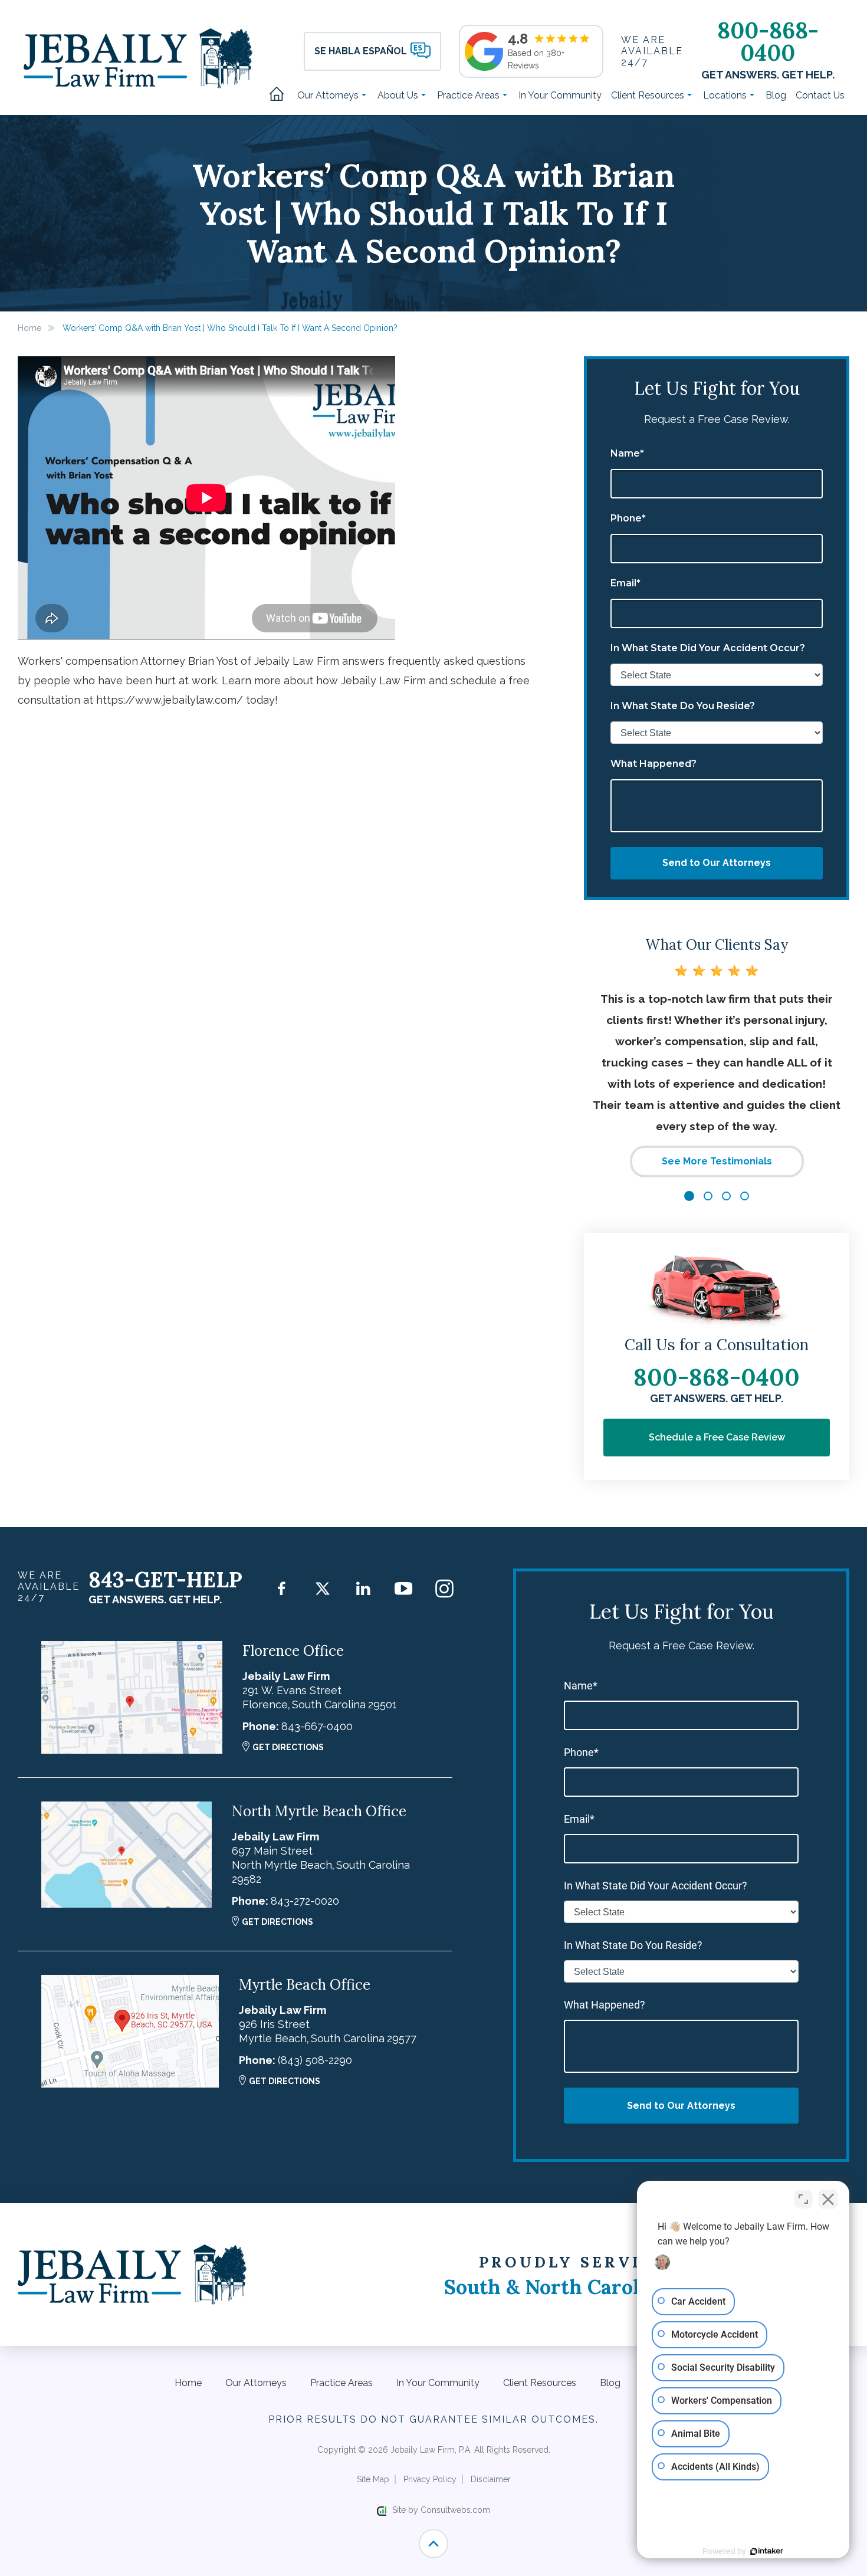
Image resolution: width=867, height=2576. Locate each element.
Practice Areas (469, 95)
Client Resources (649, 95)
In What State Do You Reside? (683, 706)
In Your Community (560, 95)
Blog (776, 95)
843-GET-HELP (165, 1580)
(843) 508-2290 (315, 2060)
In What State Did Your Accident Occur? (708, 648)
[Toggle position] (803, 2199)
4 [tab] (745, 1196)
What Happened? (653, 764)
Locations (726, 95)
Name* (627, 454)
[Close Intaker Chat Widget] (828, 2199)
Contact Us (820, 95)
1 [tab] (689, 1196)
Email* (625, 583)
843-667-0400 (317, 1726)
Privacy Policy (430, 2479)
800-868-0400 (768, 41)
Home (281, 95)
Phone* (628, 519)
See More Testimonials (717, 1161)
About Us (399, 95)
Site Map (373, 2479)
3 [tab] (726, 1196)
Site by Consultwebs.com (441, 2510)
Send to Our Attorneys (717, 863)
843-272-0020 (305, 1901)
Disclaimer (491, 2479)
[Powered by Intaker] (767, 2551)
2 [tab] (708, 1196)
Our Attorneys (329, 95)
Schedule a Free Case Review (717, 1437)
